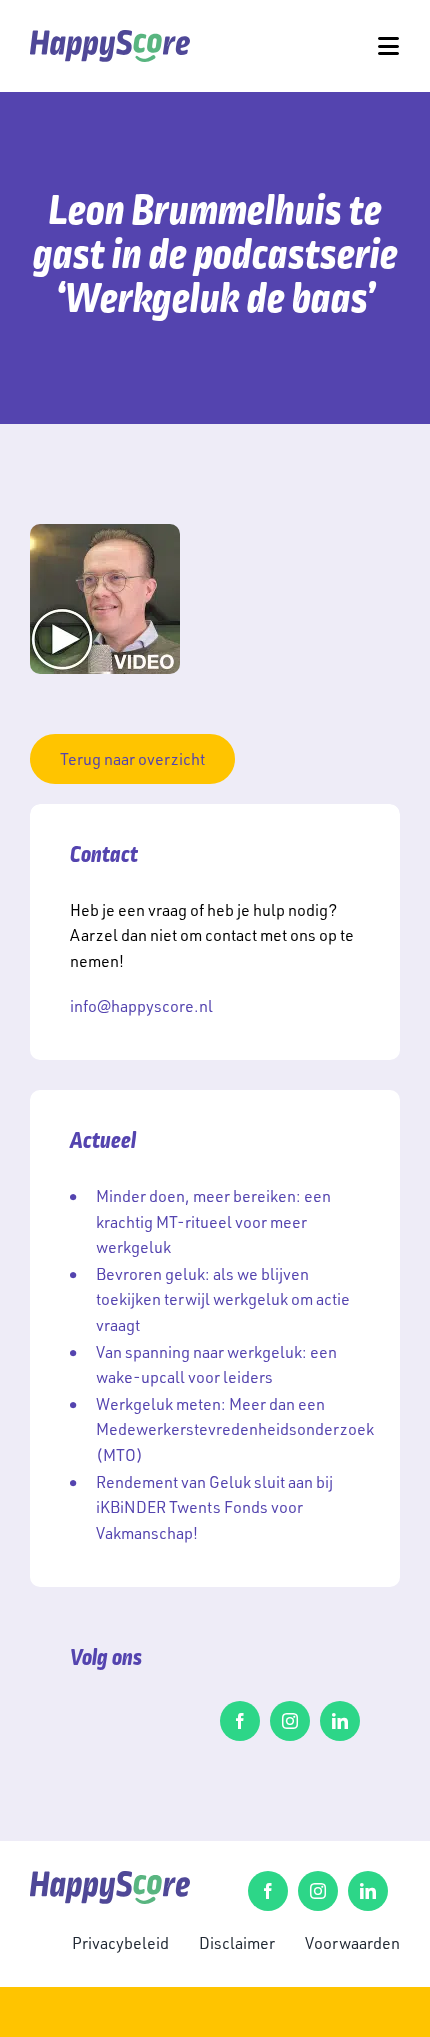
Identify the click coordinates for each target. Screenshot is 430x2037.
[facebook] (240, 1721)
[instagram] (290, 1721)
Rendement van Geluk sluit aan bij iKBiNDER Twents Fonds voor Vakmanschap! (214, 1507)
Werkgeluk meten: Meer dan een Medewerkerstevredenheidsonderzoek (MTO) (235, 1429)
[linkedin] (340, 1721)
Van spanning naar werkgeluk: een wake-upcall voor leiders (216, 1365)
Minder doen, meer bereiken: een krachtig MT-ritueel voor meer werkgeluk (213, 1221)
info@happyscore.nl (141, 1006)
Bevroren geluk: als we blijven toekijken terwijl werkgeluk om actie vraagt (223, 1299)
